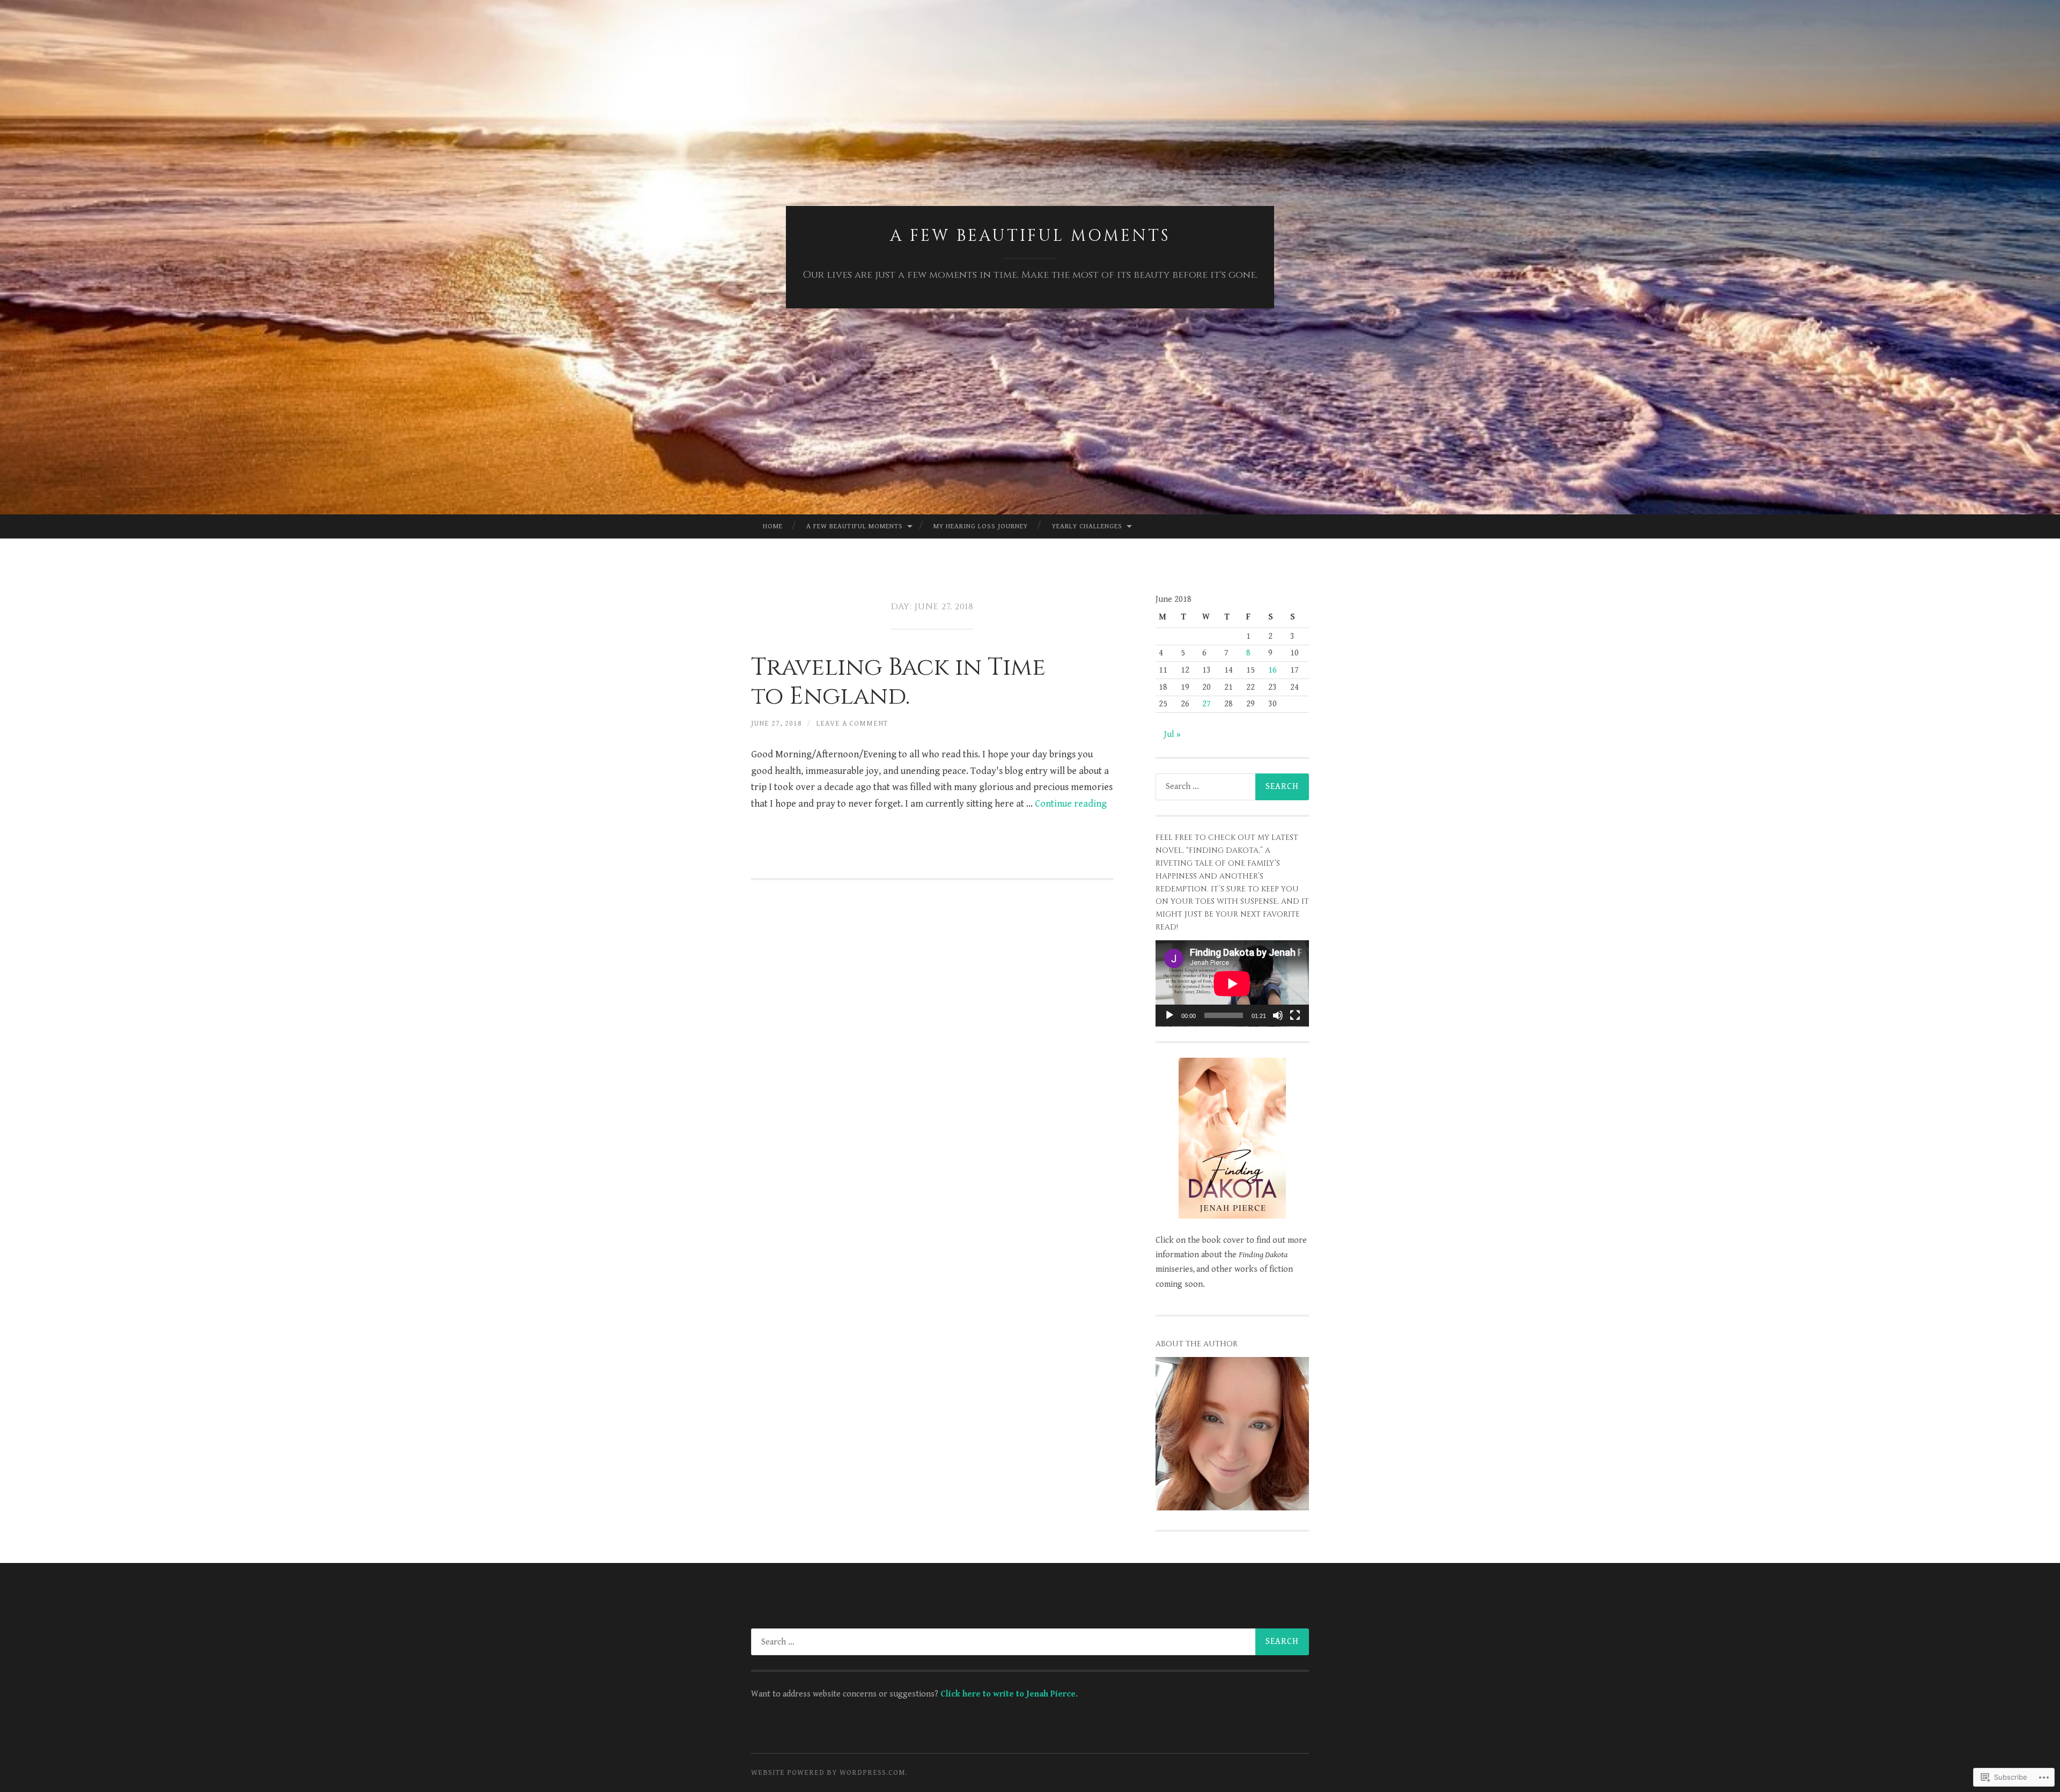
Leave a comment (852, 724)
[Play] (1169, 1015)
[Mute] (1278, 1015)
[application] (1232, 983)
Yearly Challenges (1087, 526)
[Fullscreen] (1295, 1015)
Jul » (1172, 735)
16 (1272, 670)
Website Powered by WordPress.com (828, 1773)
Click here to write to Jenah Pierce (1008, 1694)
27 (1206, 704)
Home (773, 526)
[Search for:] (1232, 787)
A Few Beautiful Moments (1030, 236)
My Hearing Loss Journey (981, 526)
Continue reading (1071, 804)
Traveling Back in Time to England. (898, 682)
